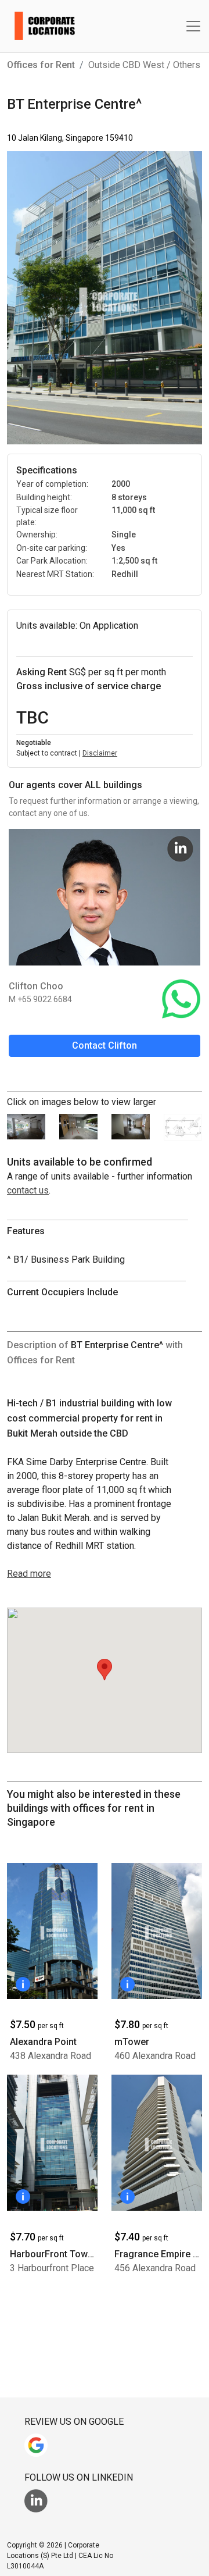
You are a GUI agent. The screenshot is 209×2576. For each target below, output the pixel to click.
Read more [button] (29, 1574)
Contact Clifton (105, 1045)
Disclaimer (100, 753)
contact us (28, 1190)
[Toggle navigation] (193, 26)
